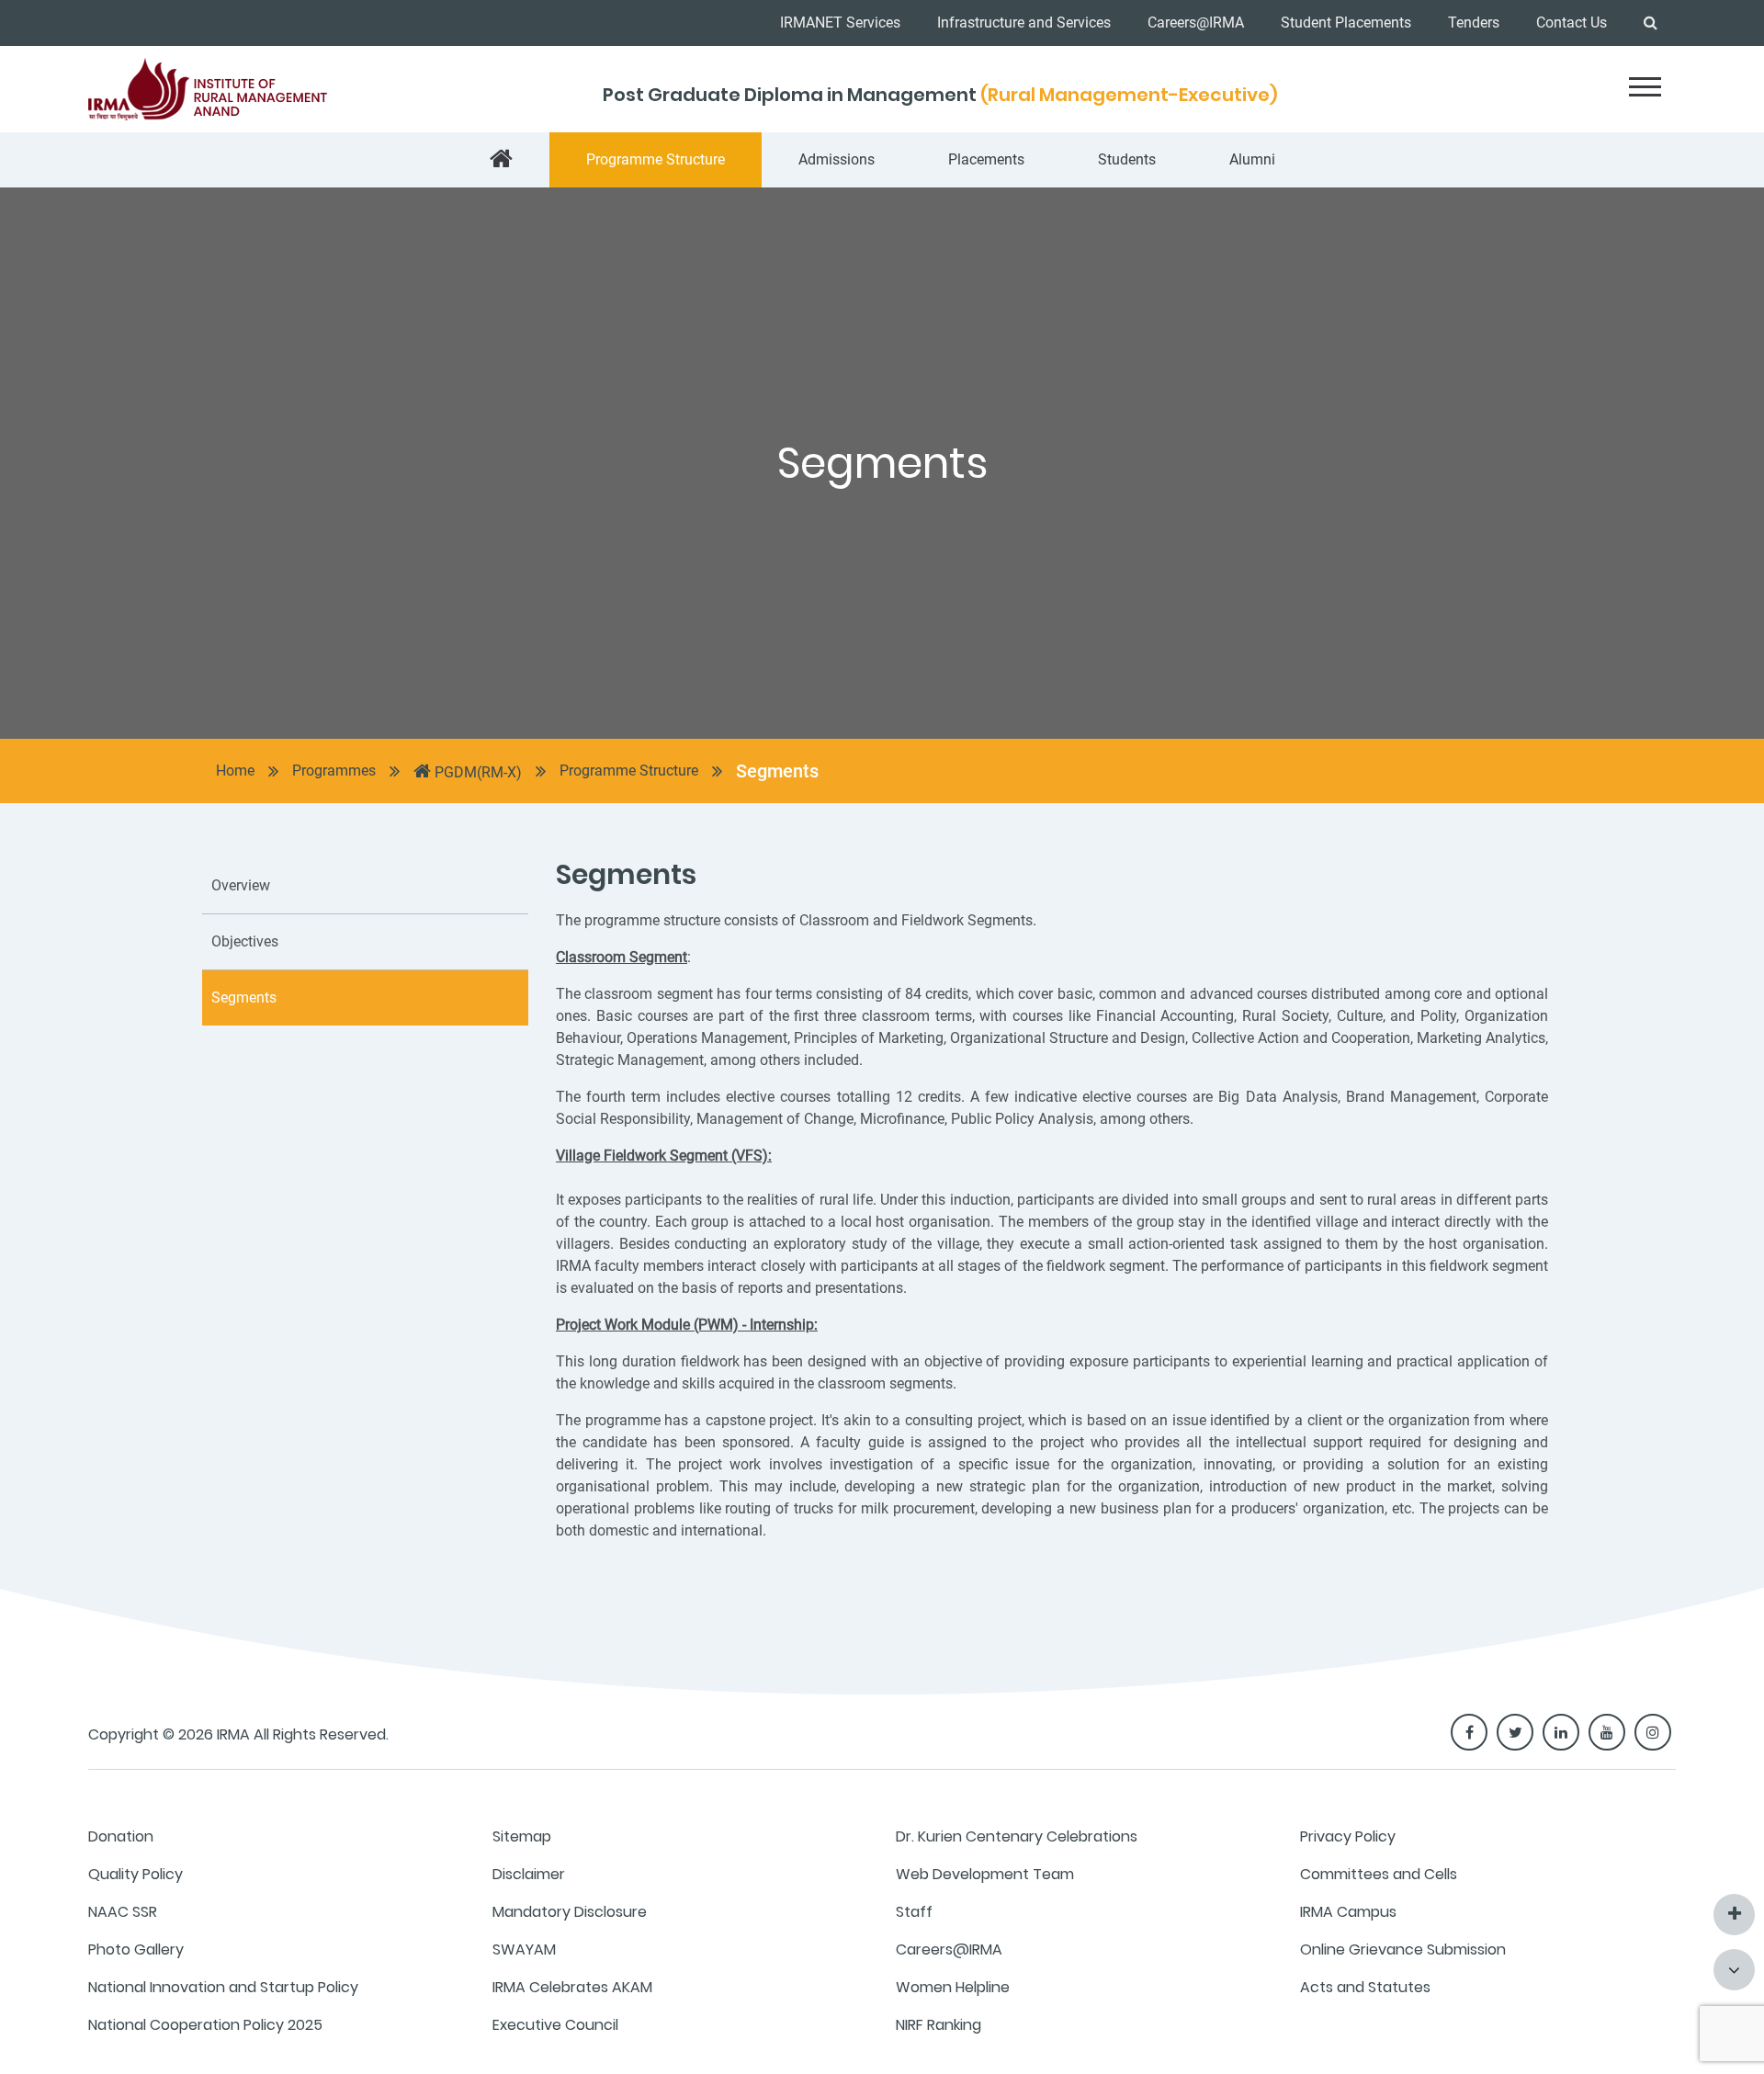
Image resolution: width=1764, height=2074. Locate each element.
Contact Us (1572, 23)
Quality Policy (136, 1874)
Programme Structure (656, 159)
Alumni (1252, 159)
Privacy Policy (1348, 1836)
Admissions (837, 159)
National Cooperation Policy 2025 (205, 2025)
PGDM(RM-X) (476, 772)
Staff (914, 1912)
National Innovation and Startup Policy (223, 1987)
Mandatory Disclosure (570, 1912)
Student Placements (1346, 23)
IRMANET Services (840, 23)
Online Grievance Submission (1403, 1949)
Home (235, 771)
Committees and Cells (1379, 1874)
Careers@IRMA (1196, 23)
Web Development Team (985, 1874)
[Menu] (1645, 87)
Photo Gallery (136, 1949)
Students (1127, 159)
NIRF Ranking (939, 2025)
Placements (986, 159)
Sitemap (522, 1836)
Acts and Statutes (1365, 1987)
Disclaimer (529, 1874)
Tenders (1474, 23)
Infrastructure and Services (1024, 23)
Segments (777, 771)
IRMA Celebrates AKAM (572, 1987)
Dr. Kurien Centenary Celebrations (1017, 1836)
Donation (121, 1836)
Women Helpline (953, 1987)
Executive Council (555, 2025)
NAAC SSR (123, 1912)
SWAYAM (524, 1949)
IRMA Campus (1348, 1912)
